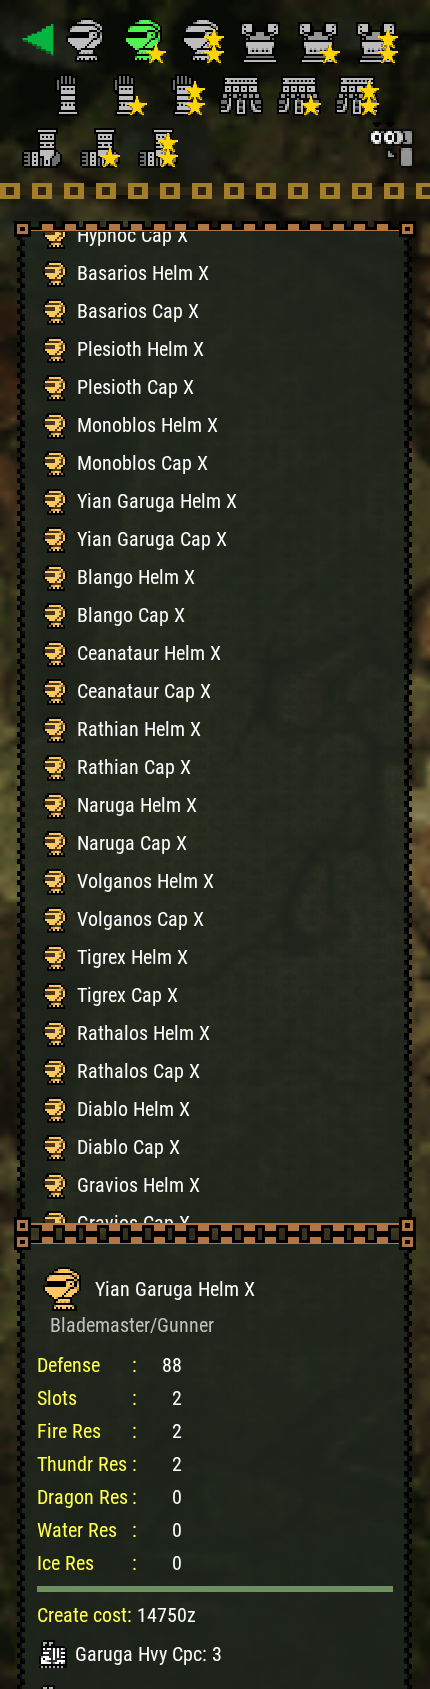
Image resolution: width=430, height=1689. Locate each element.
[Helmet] (89, 40)
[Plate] (263, 40)
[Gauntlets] (70, 92)
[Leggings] (43, 144)
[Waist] (244, 92)
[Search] (390, 144)
